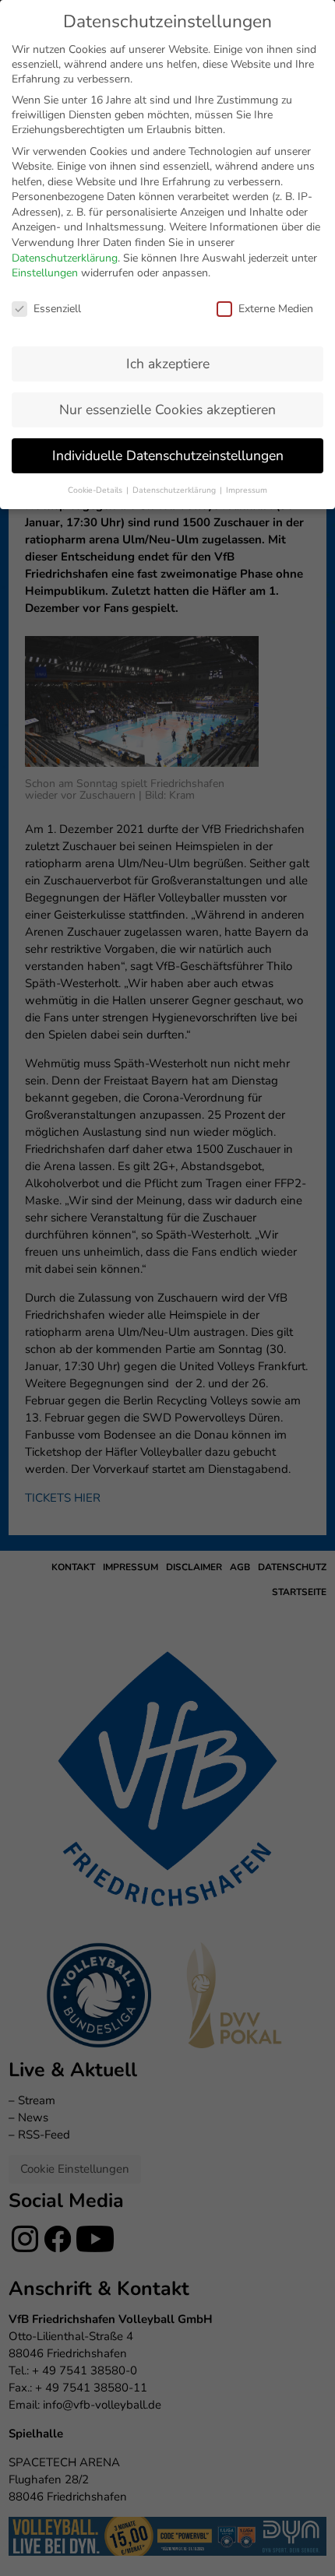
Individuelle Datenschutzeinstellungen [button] (168, 455)
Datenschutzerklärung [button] (175, 490)
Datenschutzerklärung (65, 258)
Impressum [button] (247, 490)
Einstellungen (45, 273)
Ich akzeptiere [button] (168, 364)
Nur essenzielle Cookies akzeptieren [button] (167, 409)
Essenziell (57, 309)
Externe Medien (276, 309)
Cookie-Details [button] (96, 490)
